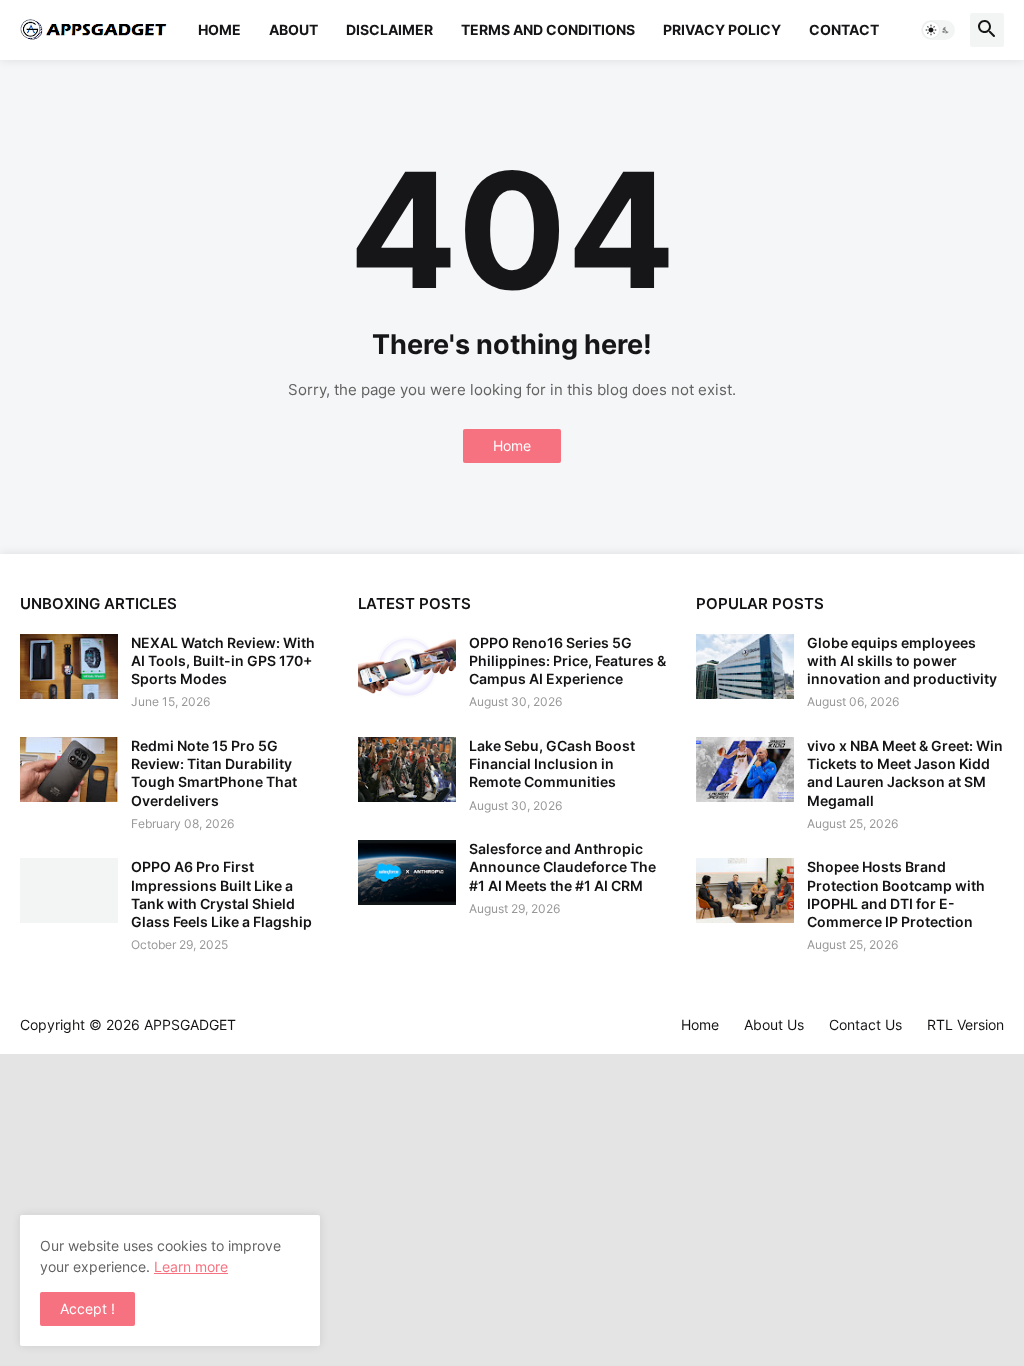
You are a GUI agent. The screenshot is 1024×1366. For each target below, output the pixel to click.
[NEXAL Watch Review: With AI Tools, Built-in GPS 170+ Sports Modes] (69, 666)
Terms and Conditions (548, 29)
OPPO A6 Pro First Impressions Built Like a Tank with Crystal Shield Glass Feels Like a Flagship (221, 894)
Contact (844, 29)
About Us (774, 1024)
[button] (938, 30)
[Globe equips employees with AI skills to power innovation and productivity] (745, 666)
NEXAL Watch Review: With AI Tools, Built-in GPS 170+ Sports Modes (223, 660)
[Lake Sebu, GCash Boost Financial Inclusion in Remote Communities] (407, 769)
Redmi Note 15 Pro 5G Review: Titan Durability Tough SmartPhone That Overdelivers (214, 773)
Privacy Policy (722, 29)
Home (219, 29)
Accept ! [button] (87, 1308)
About (293, 29)
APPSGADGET (190, 1024)
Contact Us (865, 1024)
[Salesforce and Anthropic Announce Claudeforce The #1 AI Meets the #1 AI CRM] (407, 872)
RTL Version (965, 1024)
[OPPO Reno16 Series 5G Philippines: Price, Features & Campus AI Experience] (407, 666)
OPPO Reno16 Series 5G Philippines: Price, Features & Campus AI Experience (567, 660)
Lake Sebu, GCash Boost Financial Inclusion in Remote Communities (552, 763)
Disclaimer (389, 29)
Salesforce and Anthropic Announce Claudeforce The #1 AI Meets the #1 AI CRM (562, 866)
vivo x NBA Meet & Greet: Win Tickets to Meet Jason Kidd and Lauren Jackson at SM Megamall (905, 773)
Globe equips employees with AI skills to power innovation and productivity (902, 660)
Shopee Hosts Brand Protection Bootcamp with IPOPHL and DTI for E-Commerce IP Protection (896, 894)
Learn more (191, 1266)
